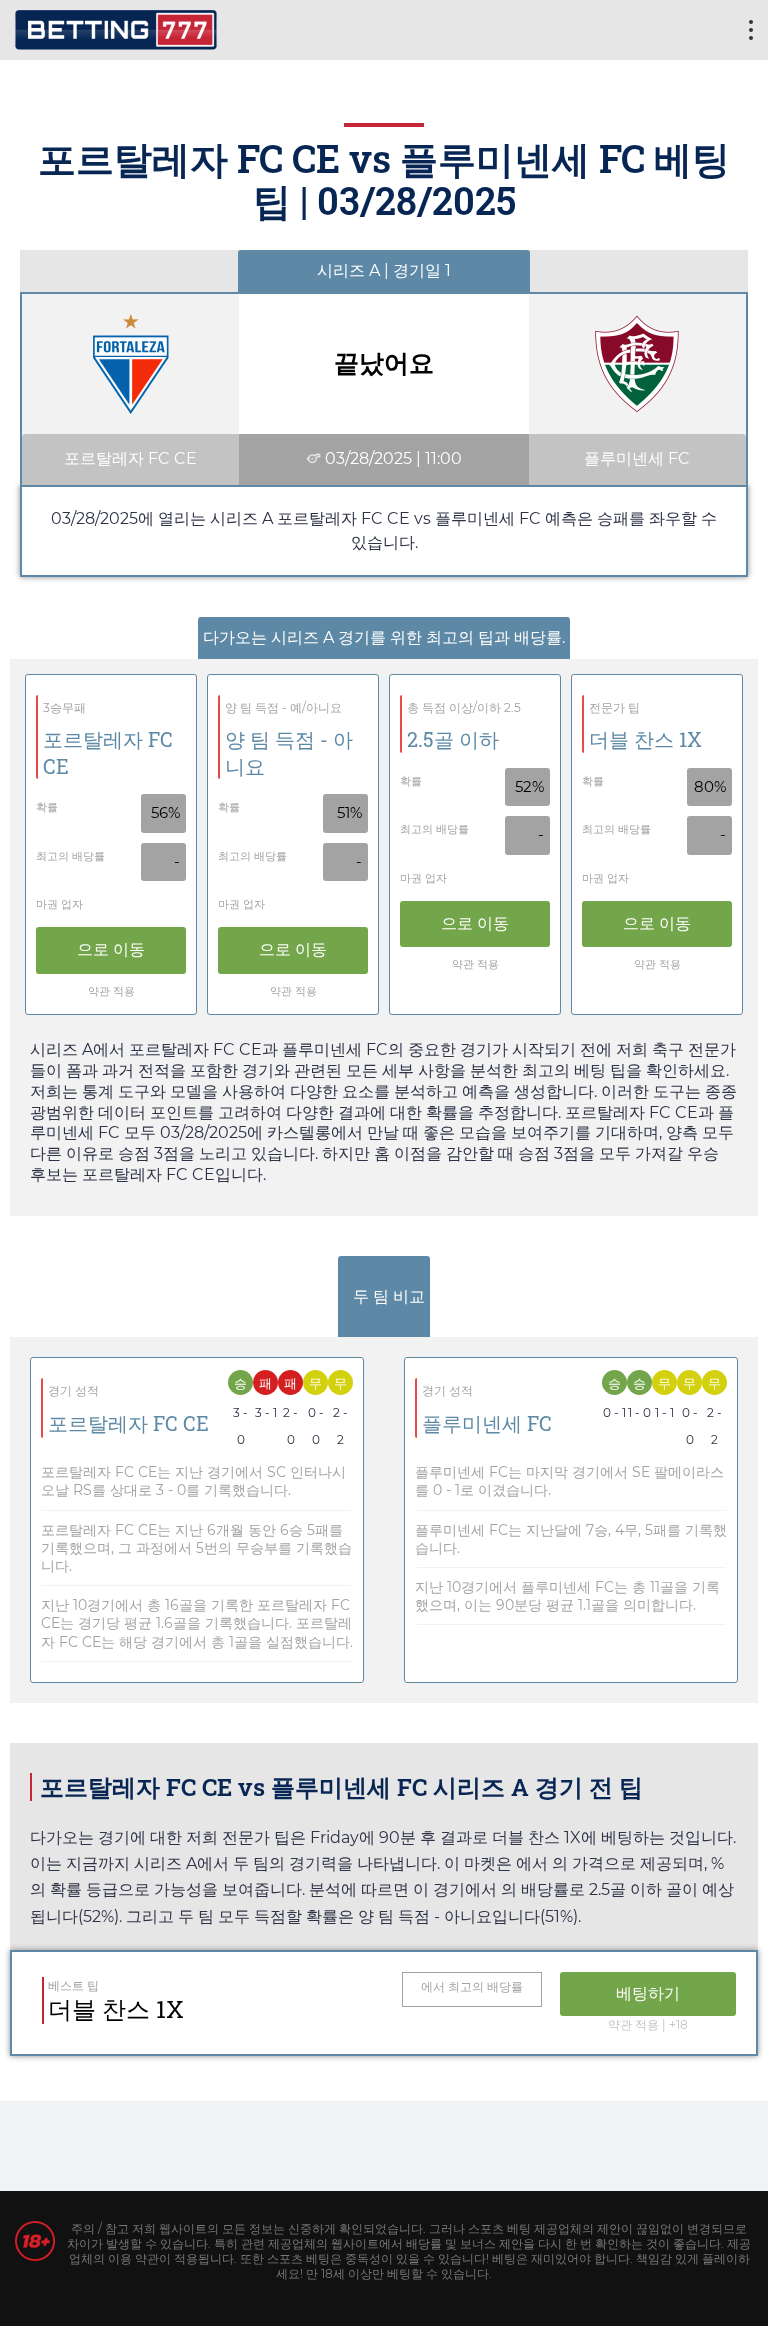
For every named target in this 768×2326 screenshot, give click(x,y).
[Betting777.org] (116, 27)
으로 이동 (111, 949)
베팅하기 (648, 1993)
